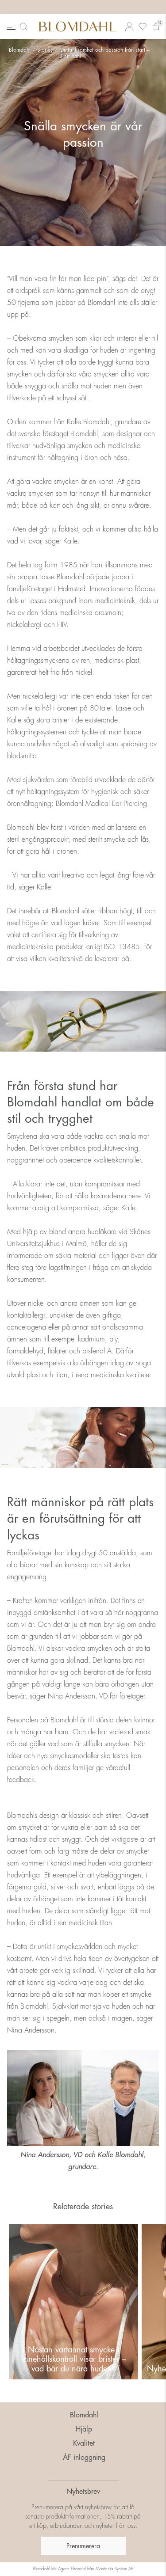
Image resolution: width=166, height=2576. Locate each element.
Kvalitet (84, 2443)
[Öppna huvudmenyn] (10, 27)
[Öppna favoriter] (143, 27)
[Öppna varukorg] (156, 27)
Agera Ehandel (72, 2569)
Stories (45, 50)
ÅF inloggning (84, 2458)
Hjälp (84, 2429)
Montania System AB (115, 2569)
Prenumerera (83, 2546)
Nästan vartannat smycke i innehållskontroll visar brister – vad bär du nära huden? (74, 2359)
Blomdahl (20, 50)
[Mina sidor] (129, 27)
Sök (25, 27)
